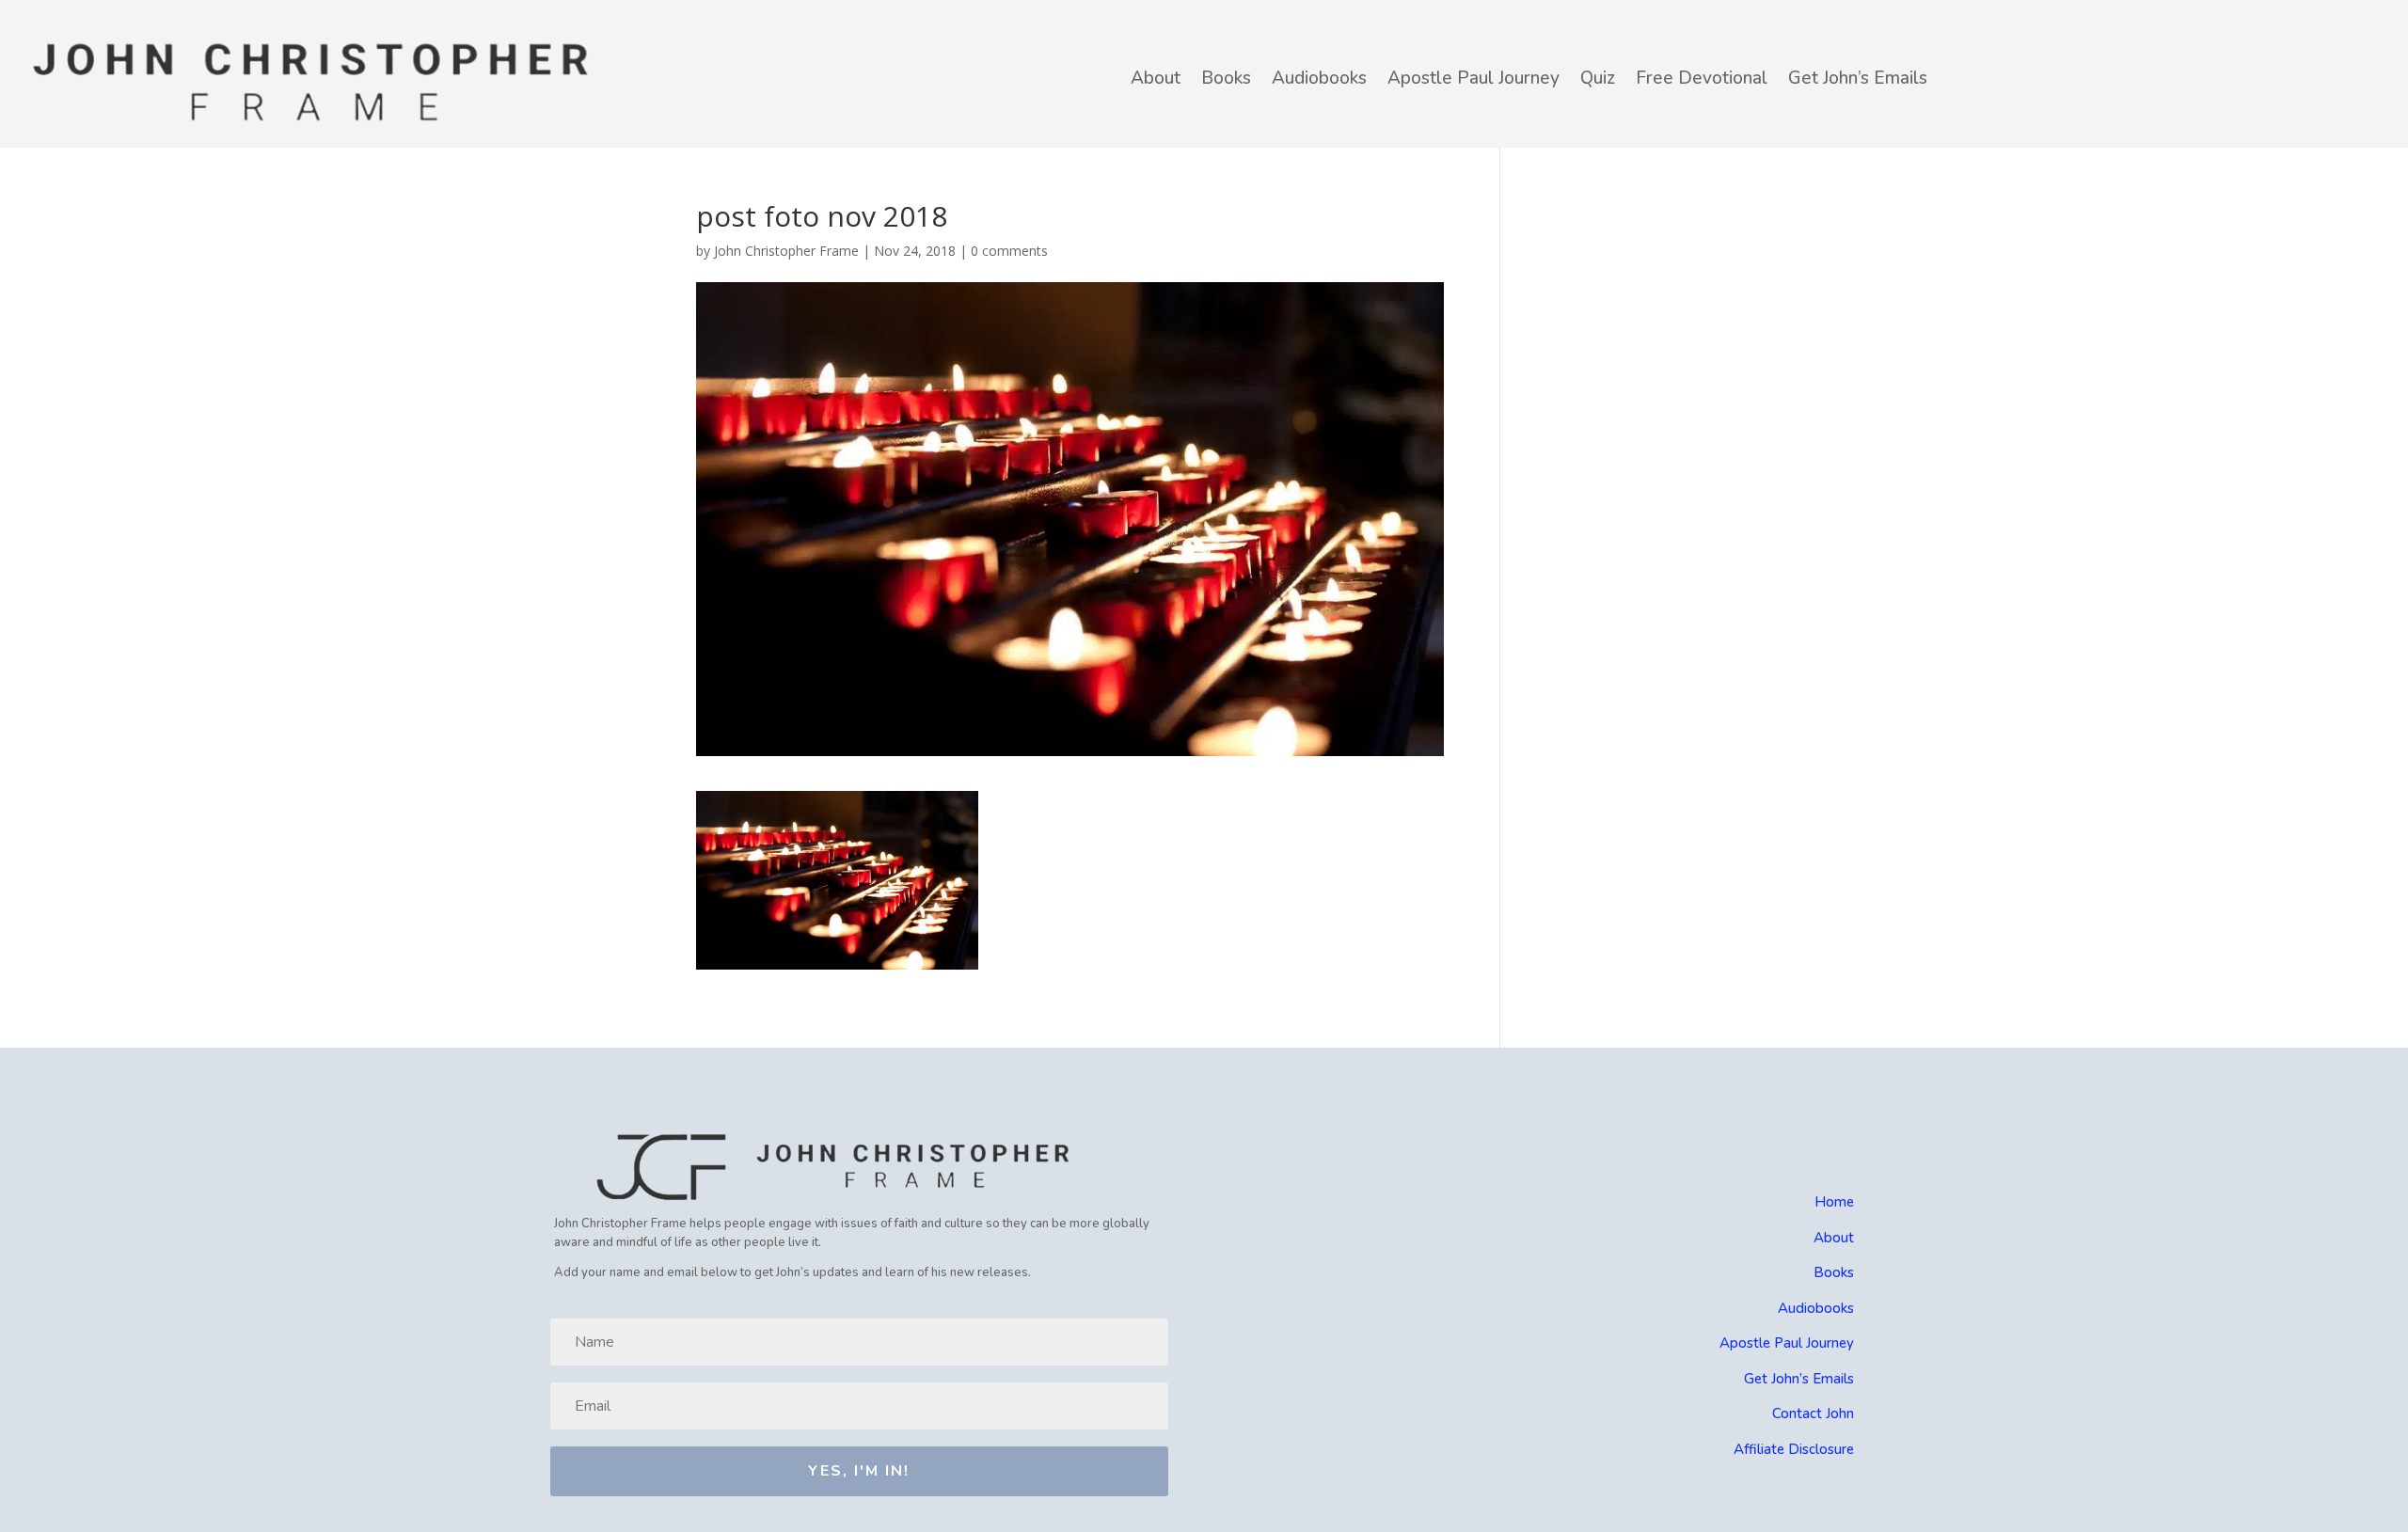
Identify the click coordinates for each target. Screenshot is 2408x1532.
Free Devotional (1702, 78)
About (1156, 78)
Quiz (1598, 78)
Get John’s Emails (1858, 78)
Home (1834, 1202)
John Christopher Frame (786, 251)
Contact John (1813, 1414)
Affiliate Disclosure (1794, 1449)
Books (1226, 78)
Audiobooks (1319, 78)
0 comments (1009, 251)
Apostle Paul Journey (1473, 78)
